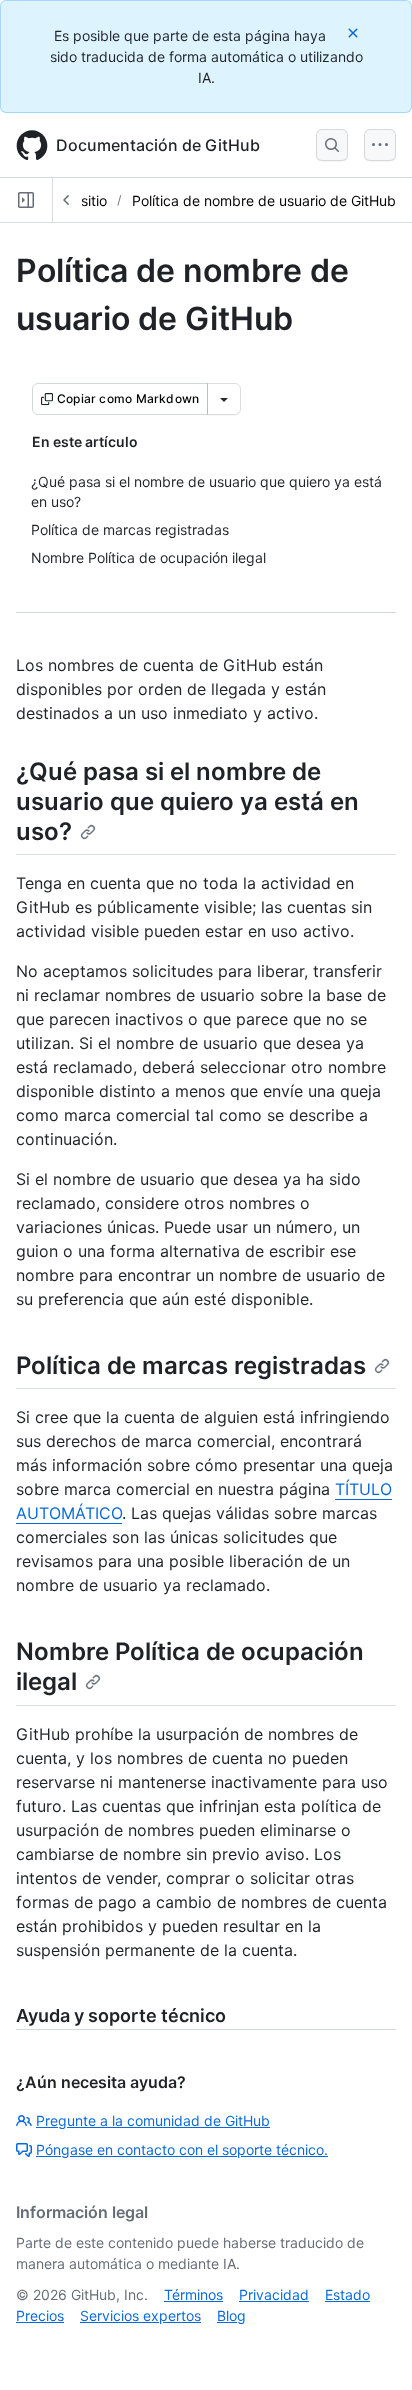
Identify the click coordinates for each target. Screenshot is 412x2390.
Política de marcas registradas (191, 1365)
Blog (231, 2315)
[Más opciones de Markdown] (224, 399)
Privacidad (274, 2294)
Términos (193, 2294)
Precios (40, 2315)
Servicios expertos (140, 2315)
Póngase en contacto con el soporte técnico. (182, 2149)
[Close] (355, 32)
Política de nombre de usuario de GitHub (264, 200)
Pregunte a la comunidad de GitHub (153, 2120)
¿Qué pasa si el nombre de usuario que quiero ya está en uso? (187, 801)
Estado (347, 2294)
